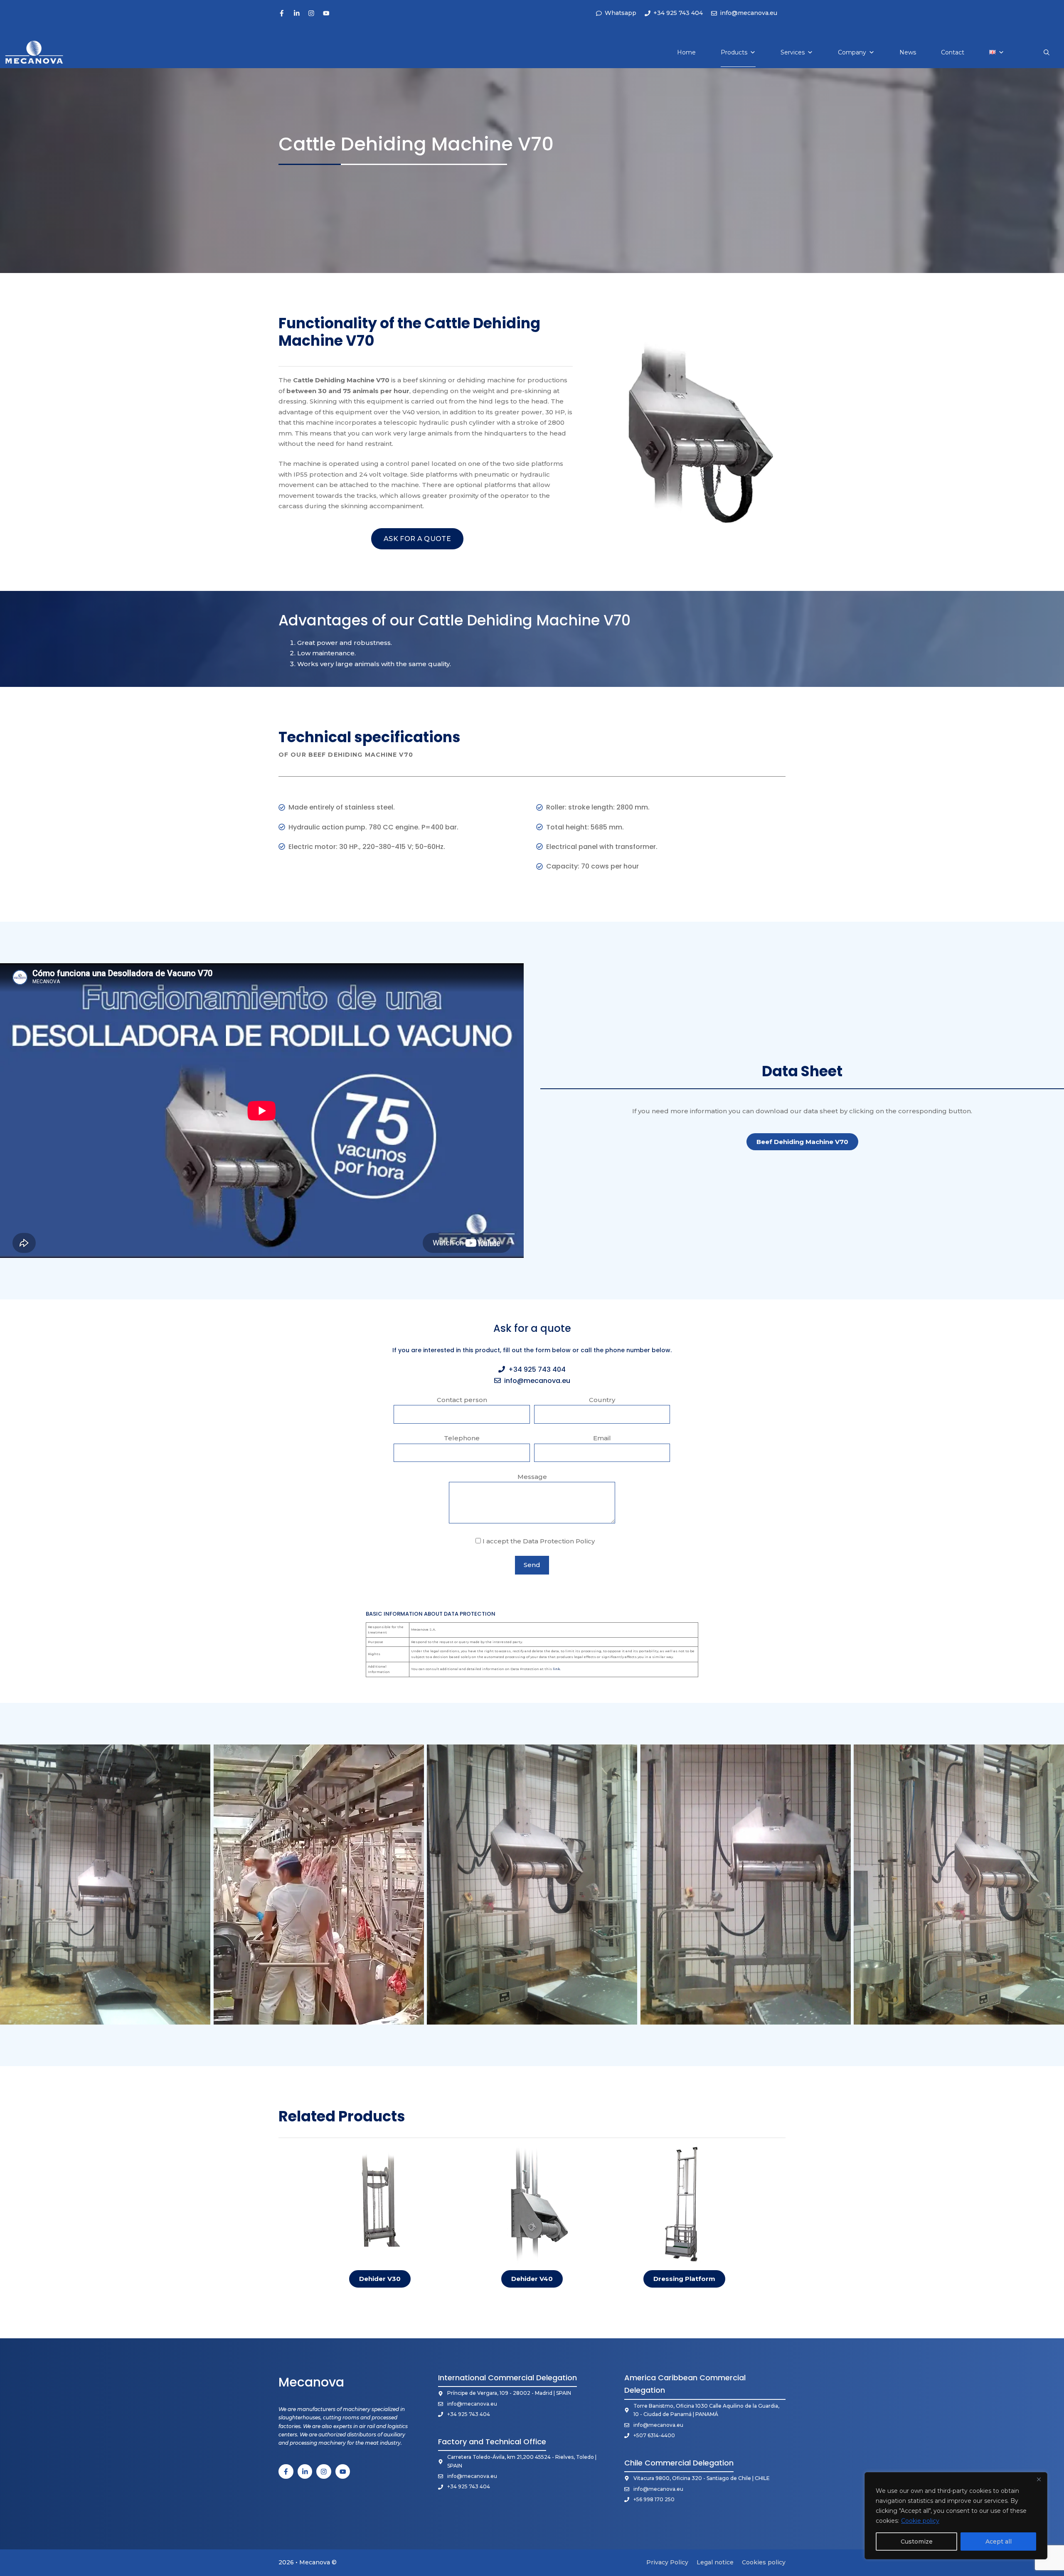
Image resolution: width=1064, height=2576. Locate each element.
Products (734, 52)
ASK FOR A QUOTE (417, 539)
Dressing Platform (684, 2279)
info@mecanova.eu (537, 1381)
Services (793, 52)
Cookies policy (764, 2562)
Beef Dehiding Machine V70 (802, 1142)
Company (852, 52)
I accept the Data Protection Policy (538, 1541)
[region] (956, 2516)
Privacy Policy (667, 2562)
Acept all (999, 2542)
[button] (1047, 52)
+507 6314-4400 (654, 2435)
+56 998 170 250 (654, 2499)
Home (686, 52)
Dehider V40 (532, 2279)
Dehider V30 (380, 2279)
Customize (917, 2542)
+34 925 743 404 (537, 1369)
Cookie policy (920, 2521)
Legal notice (715, 2562)
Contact (953, 52)
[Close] (1039, 2479)
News (908, 52)
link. (557, 1669)
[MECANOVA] (34, 52)
